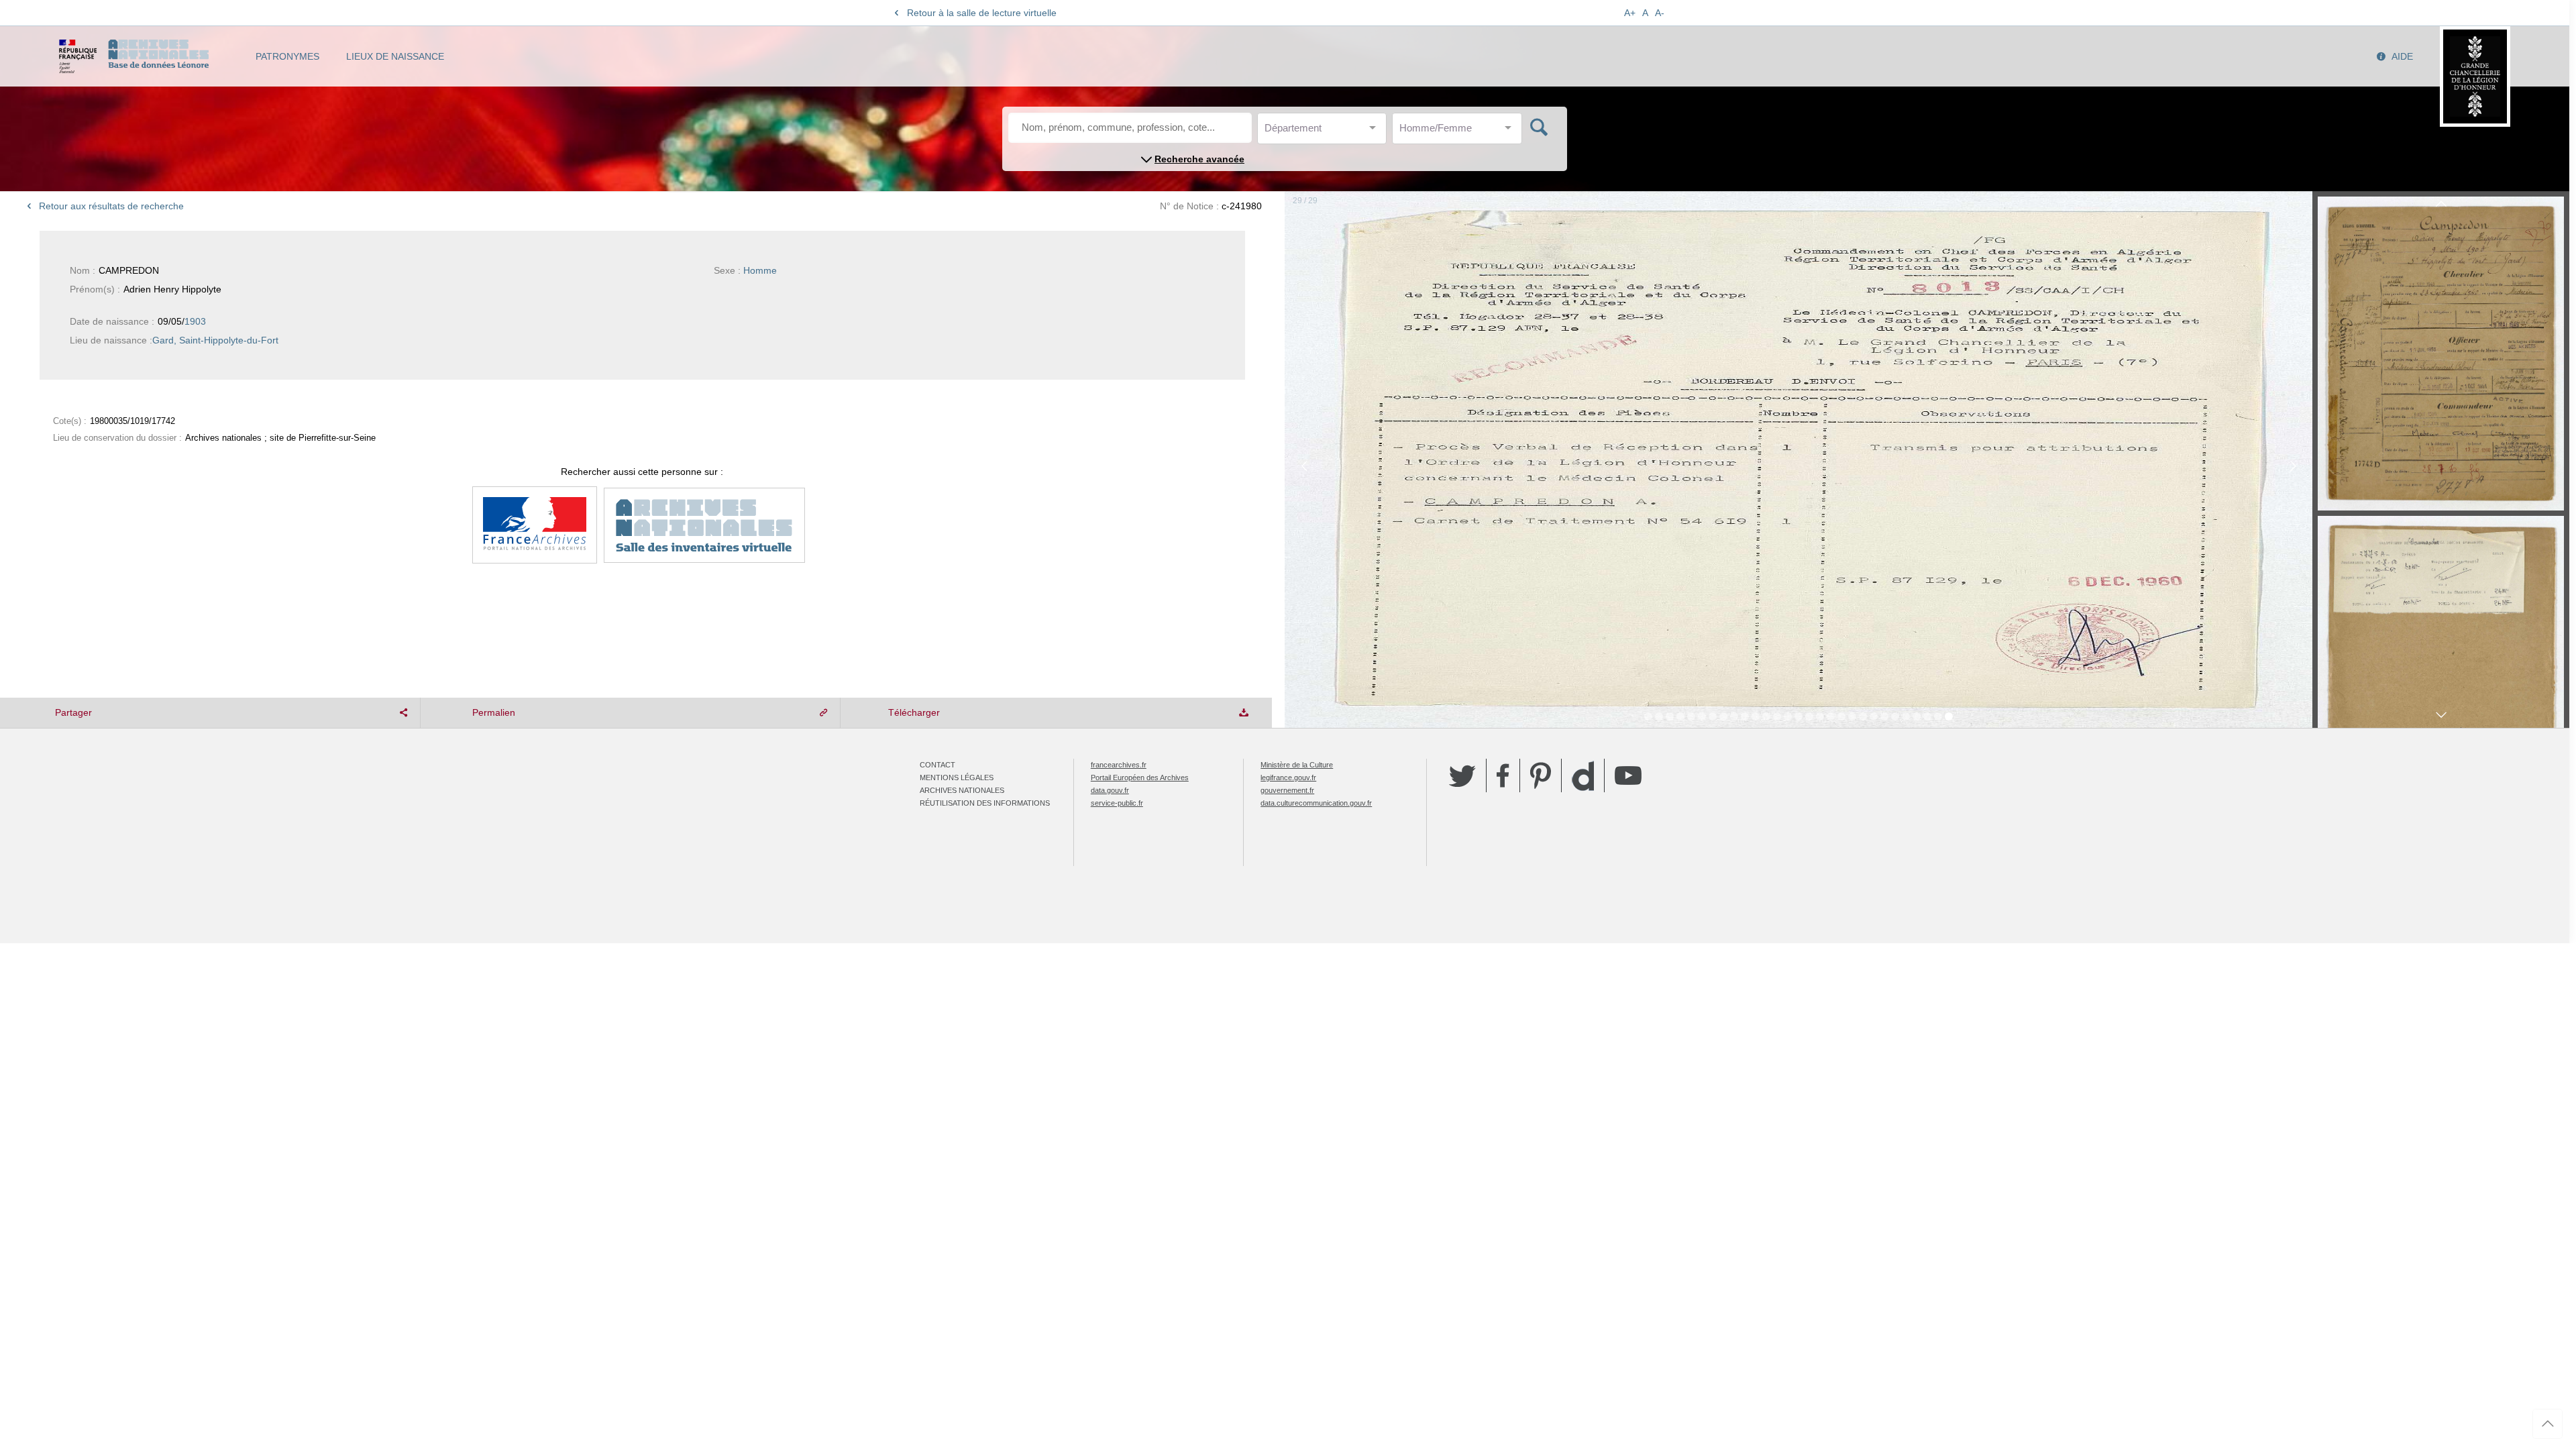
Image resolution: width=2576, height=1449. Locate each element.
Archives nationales (962, 790)
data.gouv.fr (1110, 790)
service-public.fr (1117, 803)
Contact (937, 765)
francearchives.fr (1119, 765)
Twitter (1462, 775)
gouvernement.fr (1287, 790)
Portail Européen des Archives (1140, 777)
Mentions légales (957, 777)
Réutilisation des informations (985, 803)
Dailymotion (1583, 776)
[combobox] (1325, 132)
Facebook (1503, 775)
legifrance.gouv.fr (1288, 777)
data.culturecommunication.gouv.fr (1316, 803)
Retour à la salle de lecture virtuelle (982, 13)
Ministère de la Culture (1297, 765)
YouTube (1628, 775)
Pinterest (1541, 775)
